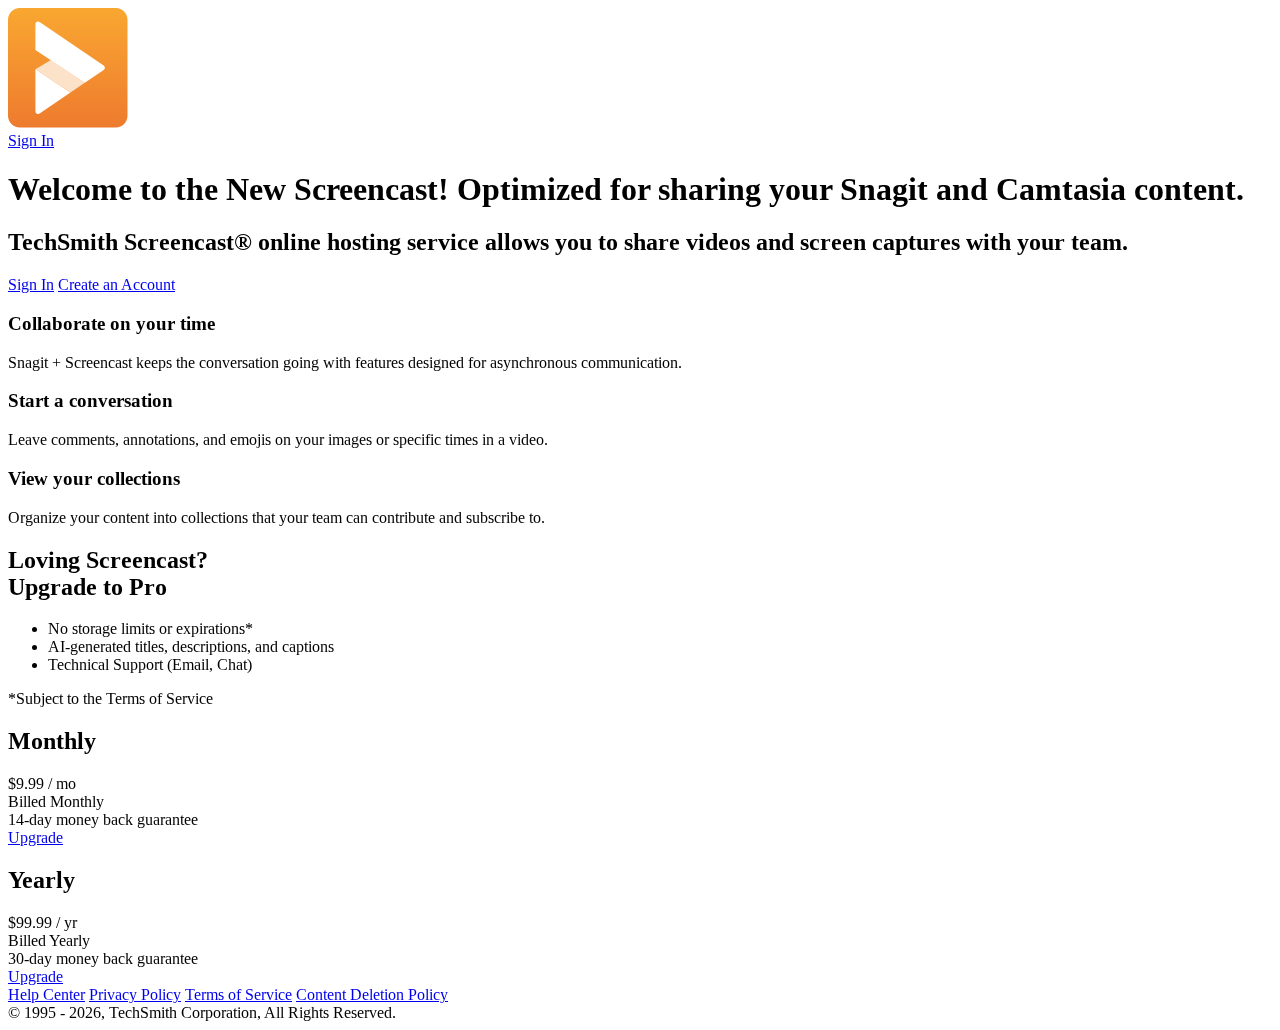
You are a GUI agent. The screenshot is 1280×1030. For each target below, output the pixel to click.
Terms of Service (238, 994)
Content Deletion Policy (372, 994)
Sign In (31, 140)
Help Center (46, 994)
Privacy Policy (135, 994)
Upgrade (35, 837)
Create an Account (116, 284)
